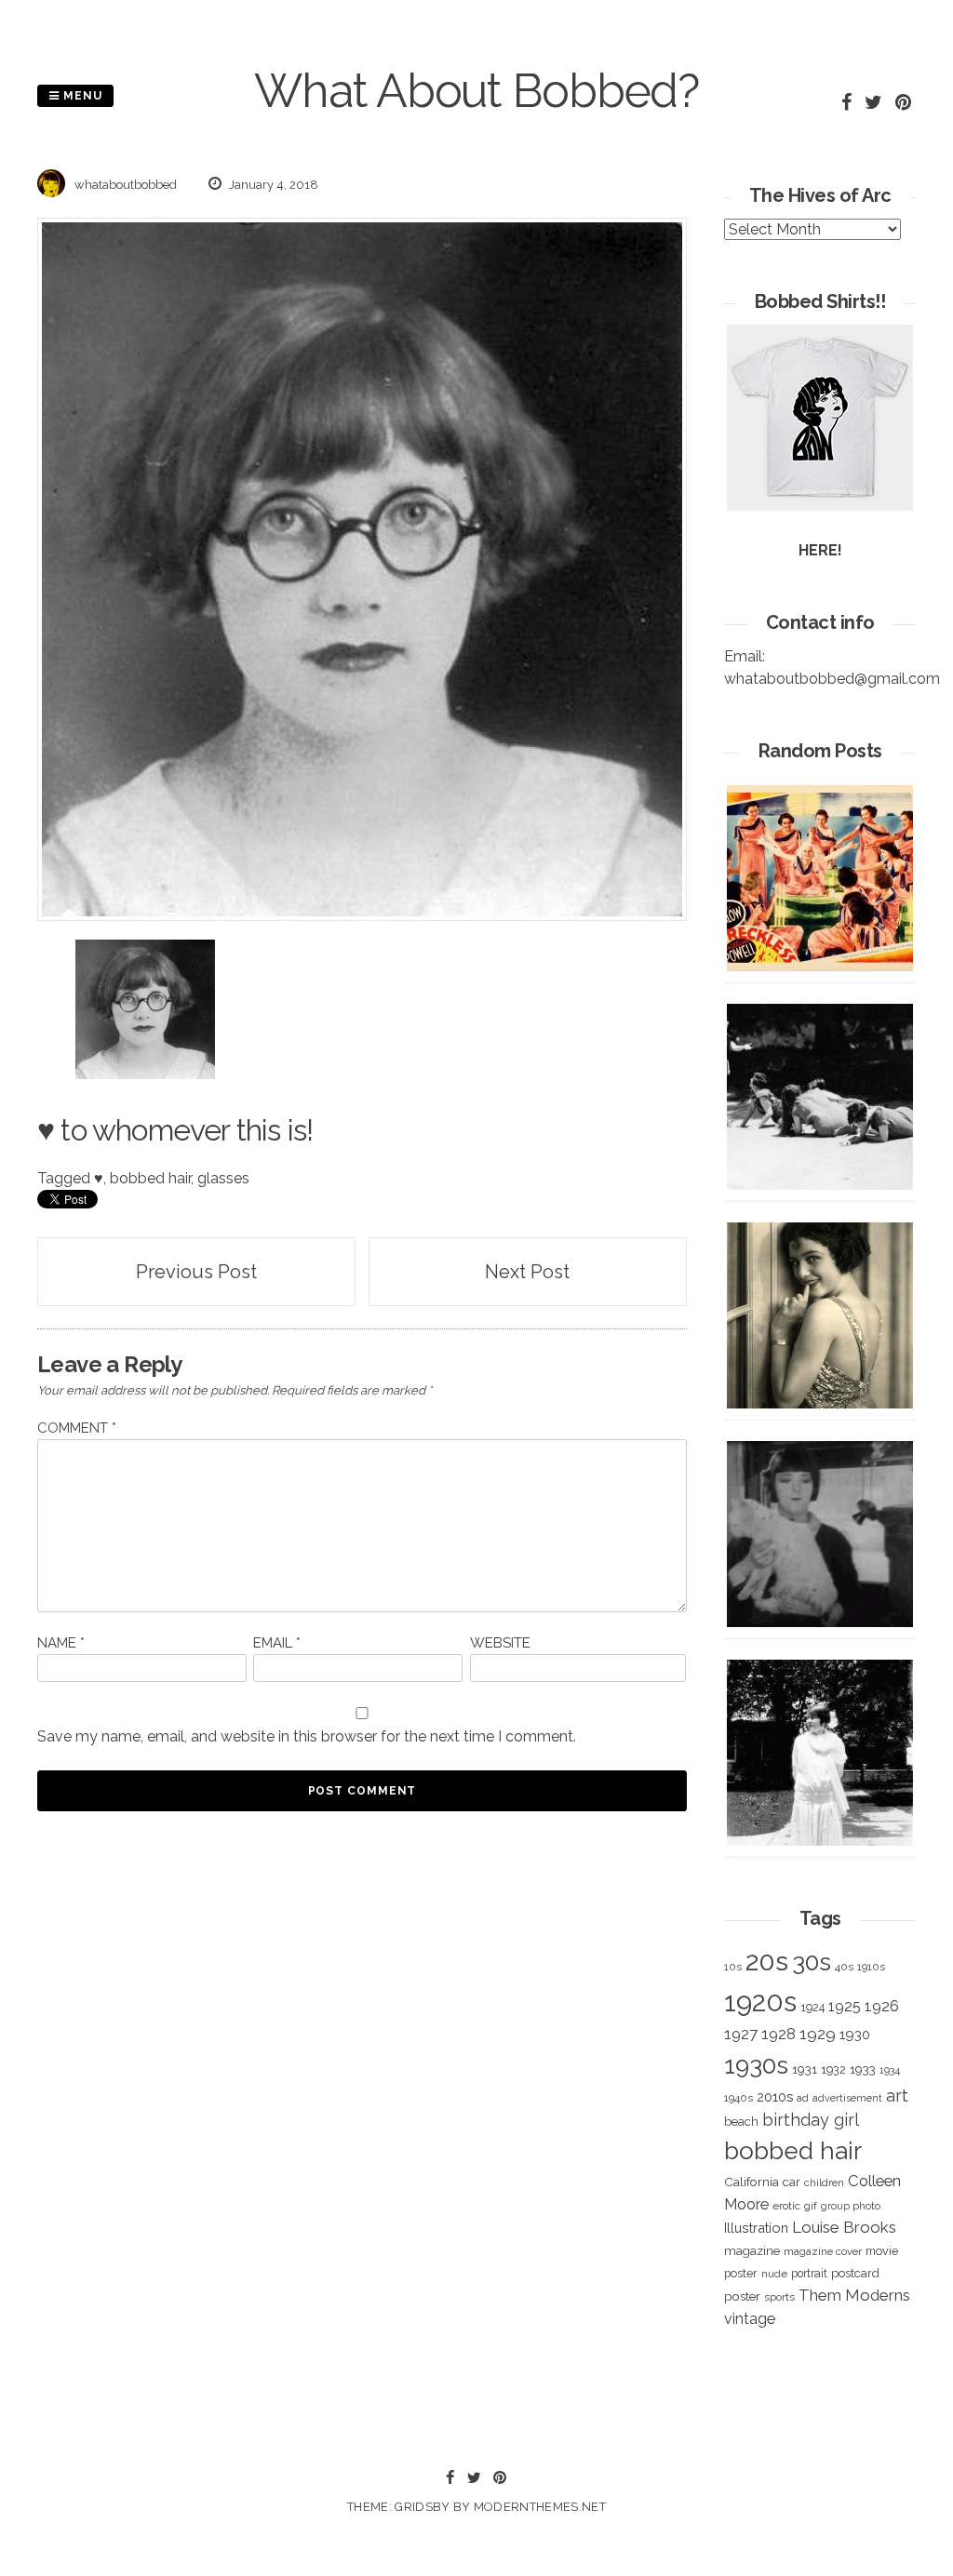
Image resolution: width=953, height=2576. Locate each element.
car (792, 2182)
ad (803, 2098)
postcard (855, 2273)
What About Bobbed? (476, 91)
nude (774, 2274)
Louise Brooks (844, 2227)
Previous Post (196, 1272)
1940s (738, 2098)
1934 (890, 2070)
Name (61, 1643)
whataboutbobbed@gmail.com (832, 679)
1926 (882, 2006)
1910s (871, 1967)
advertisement (847, 2098)
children (824, 2182)
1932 (833, 2069)
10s (733, 1967)
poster (742, 2296)
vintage (750, 2319)
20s (767, 1961)
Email (277, 1643)
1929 (818, 2034)
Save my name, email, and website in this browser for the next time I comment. (307, 1736)
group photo (851, 2206)
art (897, 2096)
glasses (223, 1178)
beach (741, 2122)
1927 (741, 2034)
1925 (845, 2006)
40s (844, 1967)
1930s (756, 2065)
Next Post (527, 1272)
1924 (812, 2007)
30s (812, 1962)
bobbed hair (150, 1178)
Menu (81, 96)
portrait (809, 2273)
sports (779, 2297)
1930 (855, 2035)
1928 (779, 2034)
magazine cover (823, 2251)
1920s (760, 2002)
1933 (863, 2069)
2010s (775, 2097)
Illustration (756, 2228)
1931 (805, 2069)
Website (500, 1643)
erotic (786, 2206)
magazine (752, 2250)
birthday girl (811, 2120)
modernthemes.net (540, 2507)
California (752, 2182)
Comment (77, 1428)
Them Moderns (854, 2295)
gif (811, 2206)
